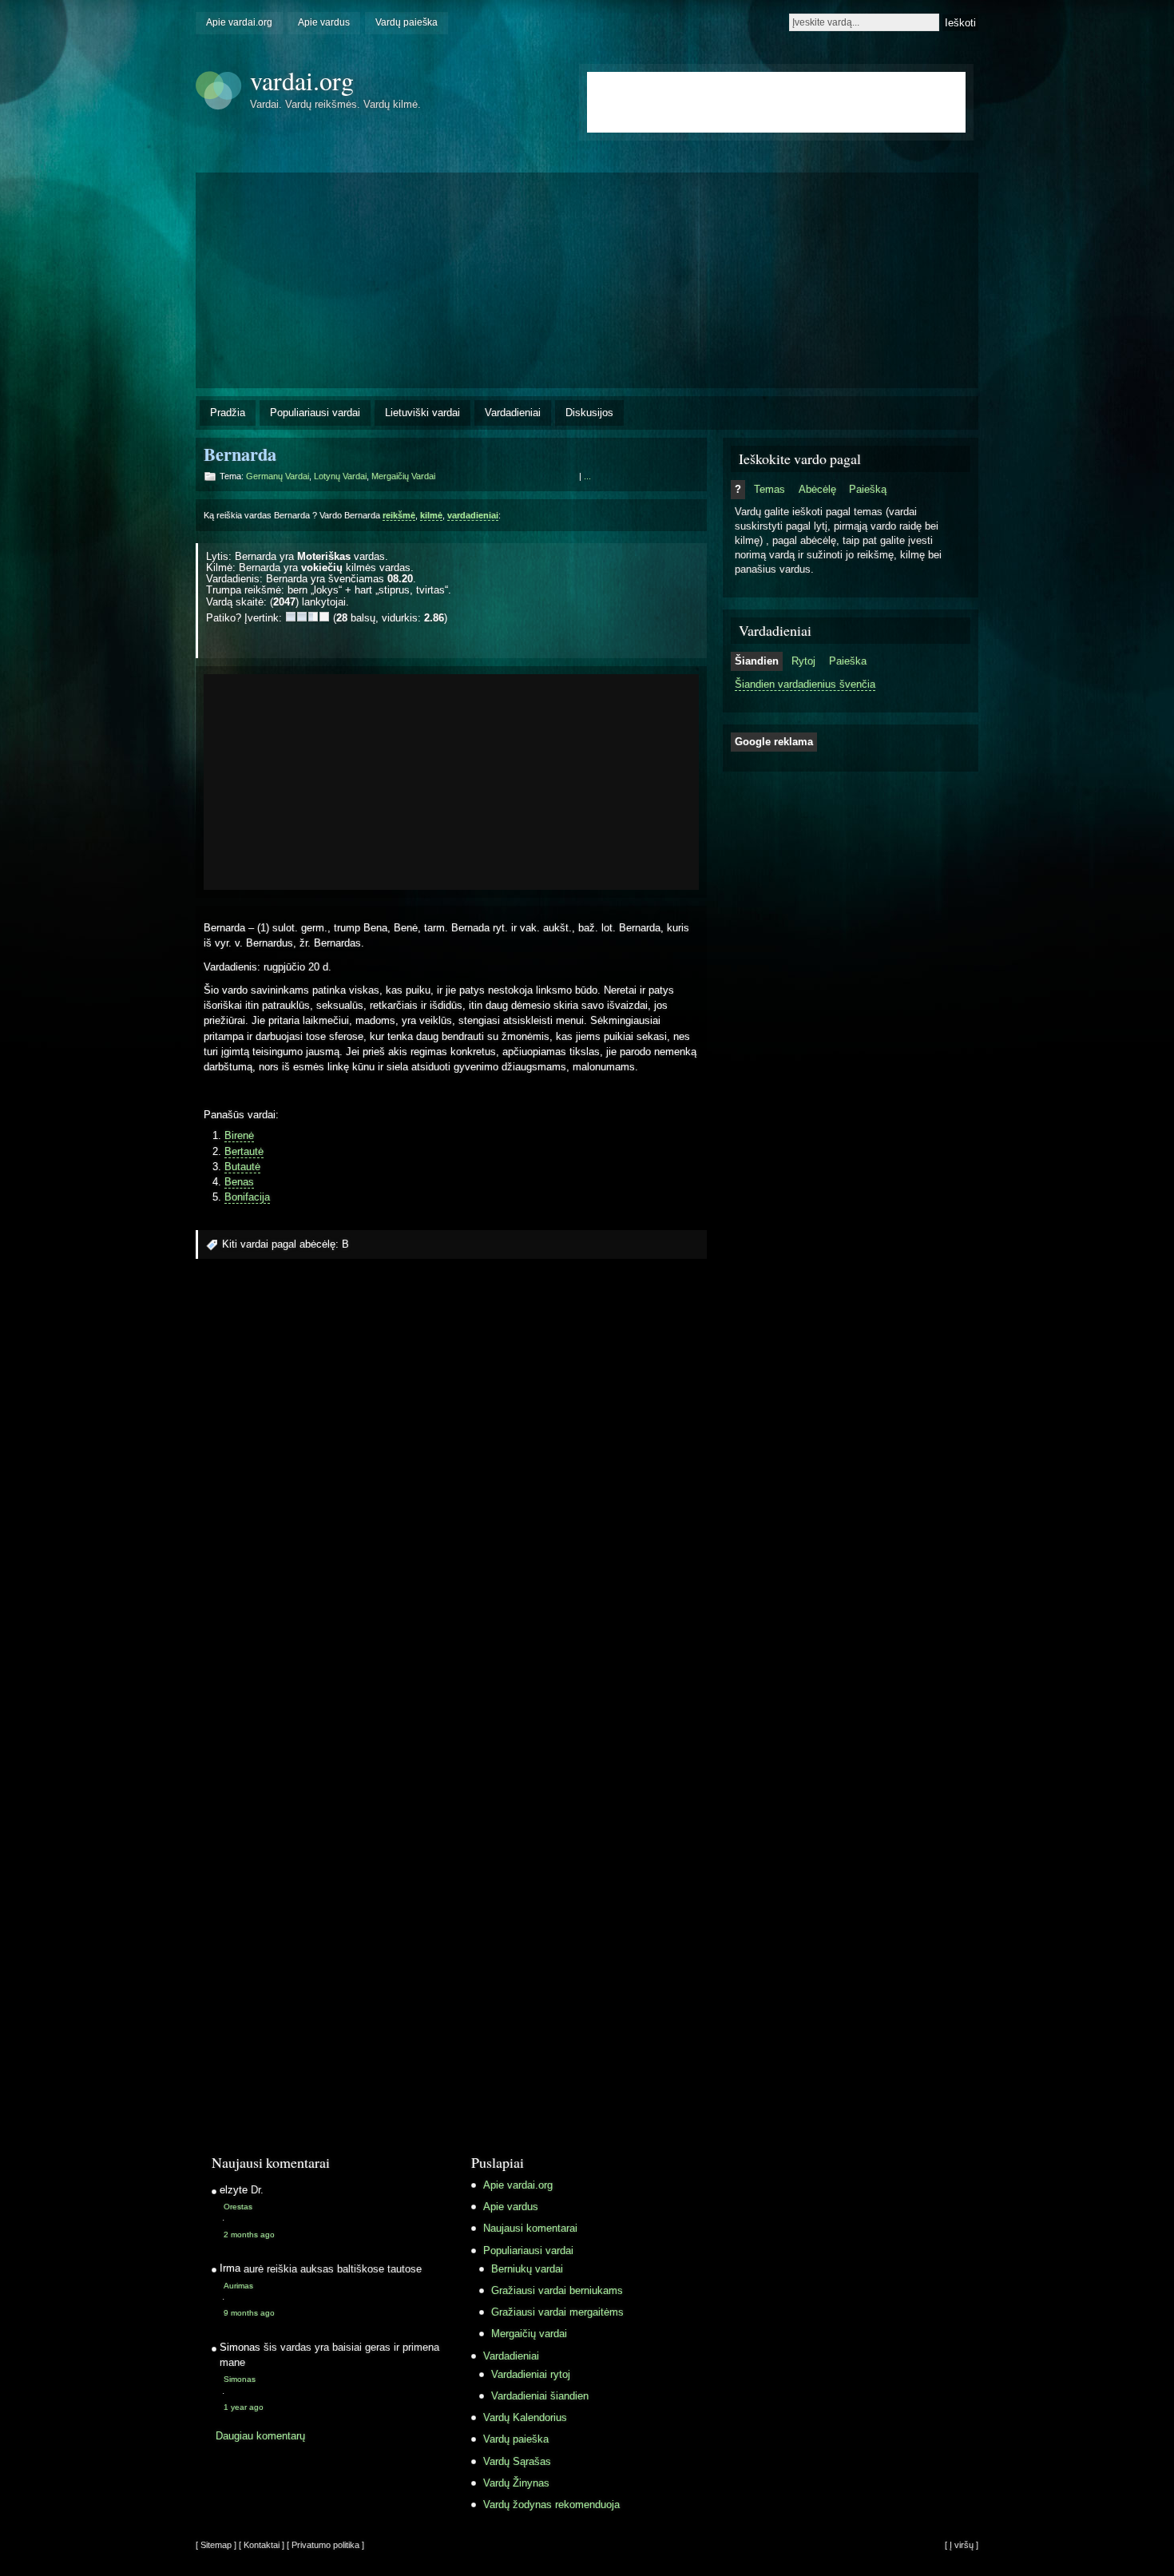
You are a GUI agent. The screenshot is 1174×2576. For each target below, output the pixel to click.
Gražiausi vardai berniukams (557, 2290)
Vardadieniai (513, 413)
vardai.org (302, 80)
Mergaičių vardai (403, 476)
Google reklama (774, 742)
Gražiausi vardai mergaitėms (557, 2312)
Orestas (238, 2207)
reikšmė (399, 515)
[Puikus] (324, 617)
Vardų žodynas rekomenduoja (551, 2505)
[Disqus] (451, 1486)
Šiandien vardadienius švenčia (805, 684)
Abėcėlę (817, 489)
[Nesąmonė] (291, 617)
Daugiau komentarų (260, 2436)
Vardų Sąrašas (517, 2461)
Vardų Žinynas (516, 2483)
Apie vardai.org (239, 22)
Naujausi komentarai (530, 2228)
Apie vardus (324, 22)
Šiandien (757, 661)
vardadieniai (473, 515)
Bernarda (240, 454)
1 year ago (244, 2407)
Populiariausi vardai (315, 413)
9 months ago (249, 2313)
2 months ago (249, 2235)
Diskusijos (589, 413)
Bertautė (244, 1151)
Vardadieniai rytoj (531, 2374)
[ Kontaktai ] (262, 2545)
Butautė (242, 1167)
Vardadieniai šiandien (540, 2396)
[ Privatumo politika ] (325, 2545)
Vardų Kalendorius (525, 2417)
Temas (769, 489)
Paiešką (868, 489)
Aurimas (238, 2286)
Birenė (239, 1135)
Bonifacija (247, 1197)
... (587, 476)
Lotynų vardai (340, 476)
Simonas (240, 2379)
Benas (239, 1182)
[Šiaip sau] (302, 617)
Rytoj (803, 661)
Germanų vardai (278, 476)
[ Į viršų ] (962, 2545)
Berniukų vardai (527, 2269)
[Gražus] (313, 617)
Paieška (848, 661)
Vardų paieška (407, 22)
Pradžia (228, 413)
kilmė (431, 515)
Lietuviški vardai (422, 413)
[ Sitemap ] (216, 2545)
